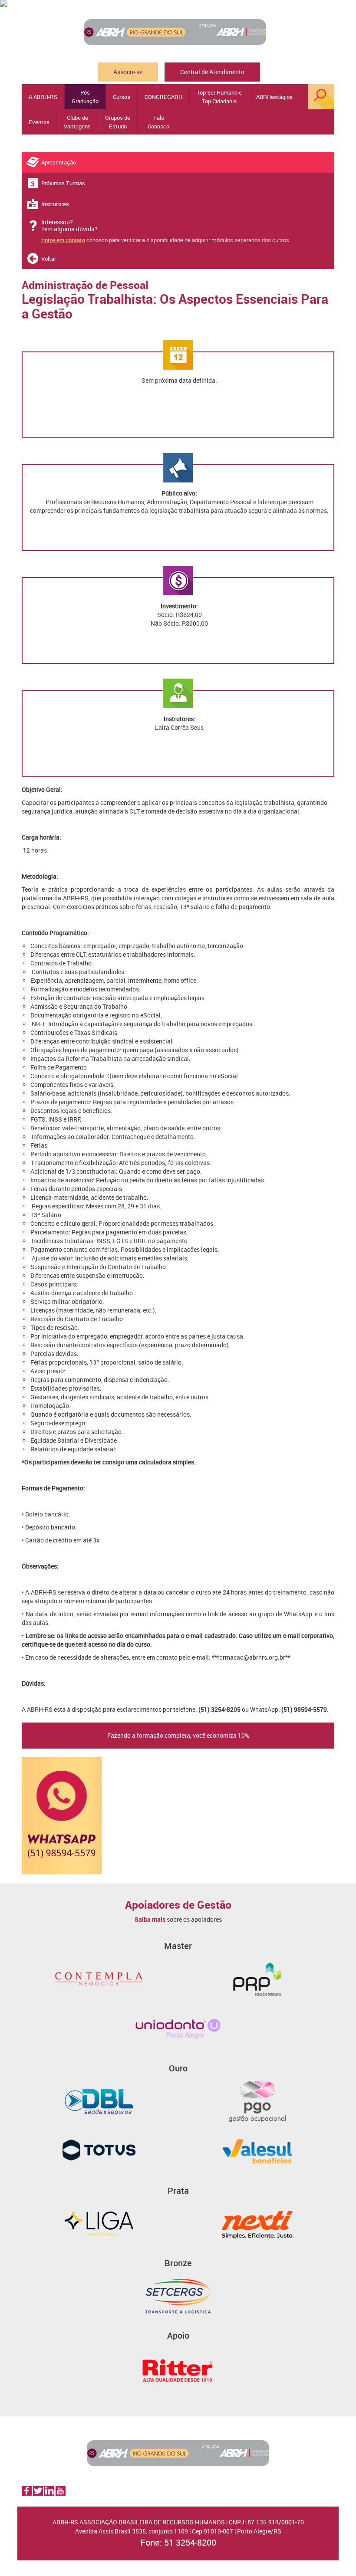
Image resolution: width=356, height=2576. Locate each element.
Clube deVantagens (77, 122)
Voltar (49, 259)
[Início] (178, 32)
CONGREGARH (163, 97)
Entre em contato (63, 240)
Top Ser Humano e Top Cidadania (219, 97)
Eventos (39, 122)
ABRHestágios (274, 97)
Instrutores (55, 204)
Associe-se (128, 72)
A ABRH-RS (43, 97)
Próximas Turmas (63, 183)
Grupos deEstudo (118, 122)
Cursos (122, 97)
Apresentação (59, 162)
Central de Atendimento (212, 72)
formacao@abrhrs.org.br (251, 1657)
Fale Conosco (158, 122)
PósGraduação (85, 97)
